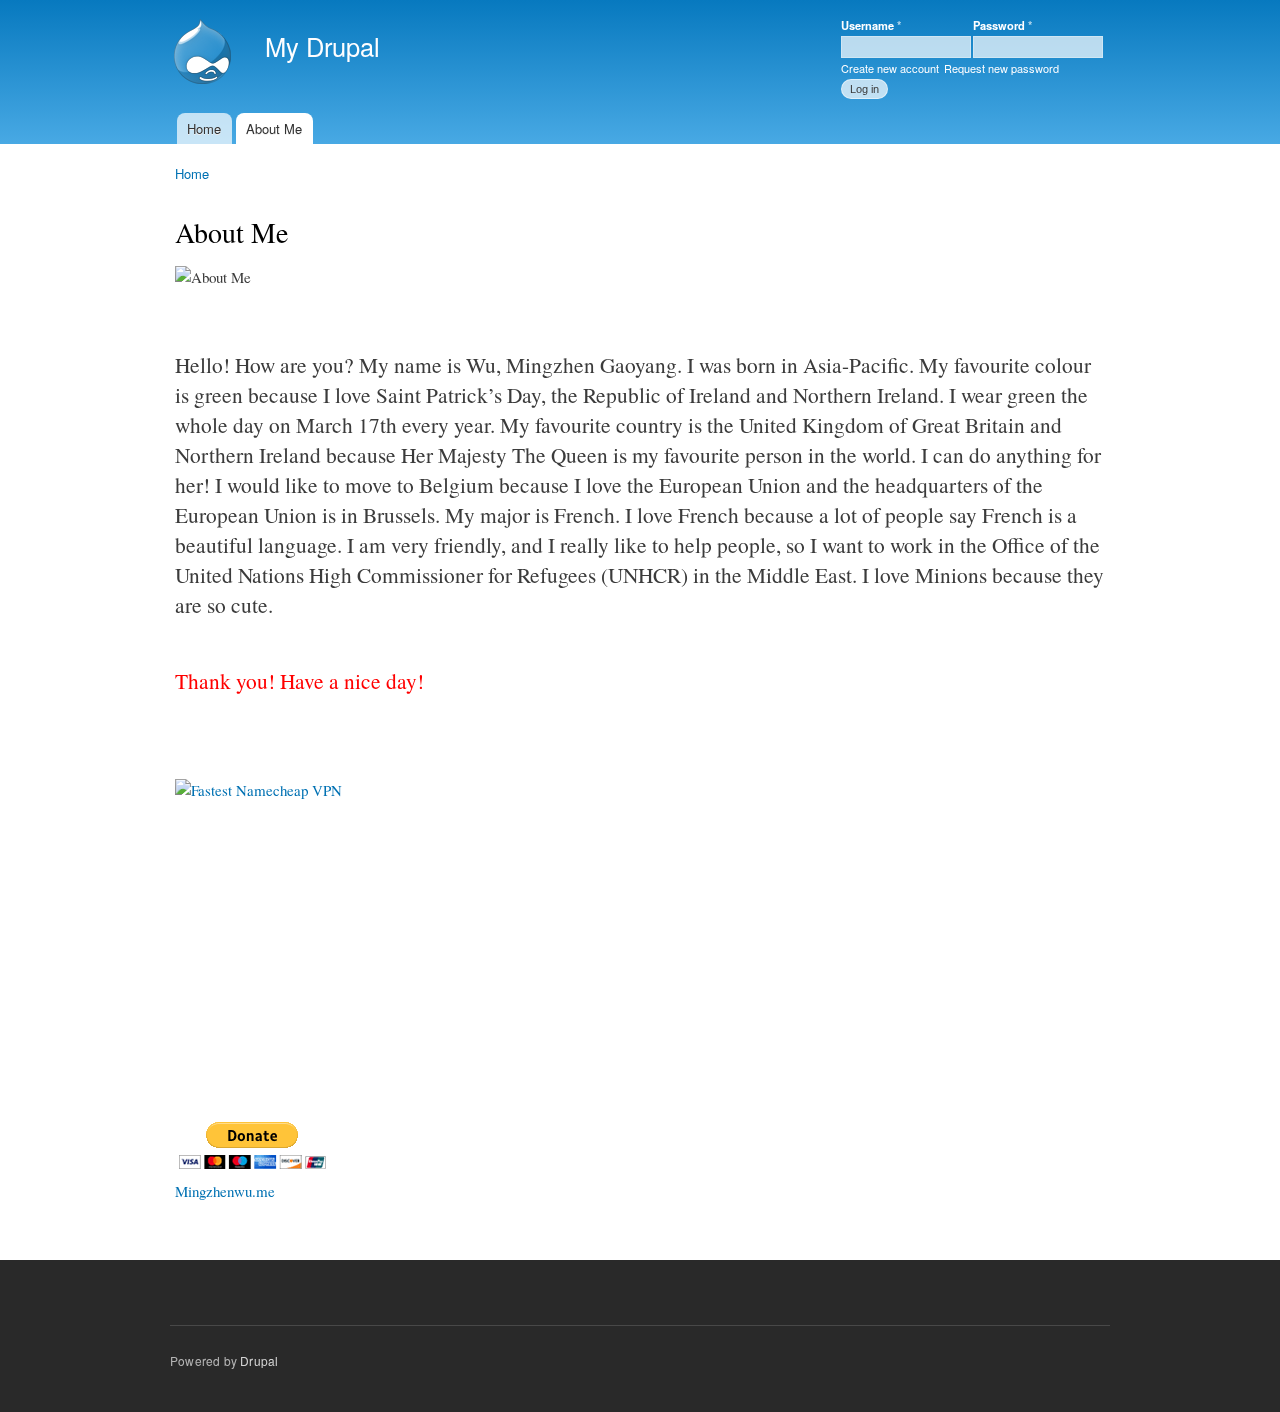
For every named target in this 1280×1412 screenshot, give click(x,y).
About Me (274, 128)
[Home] (205, 54)
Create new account (890, 68)
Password (1002, 25)
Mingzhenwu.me (225, 1191)
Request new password (1001, 68)
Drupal (259, 1360)
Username (871, 25)
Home (204, 128)
